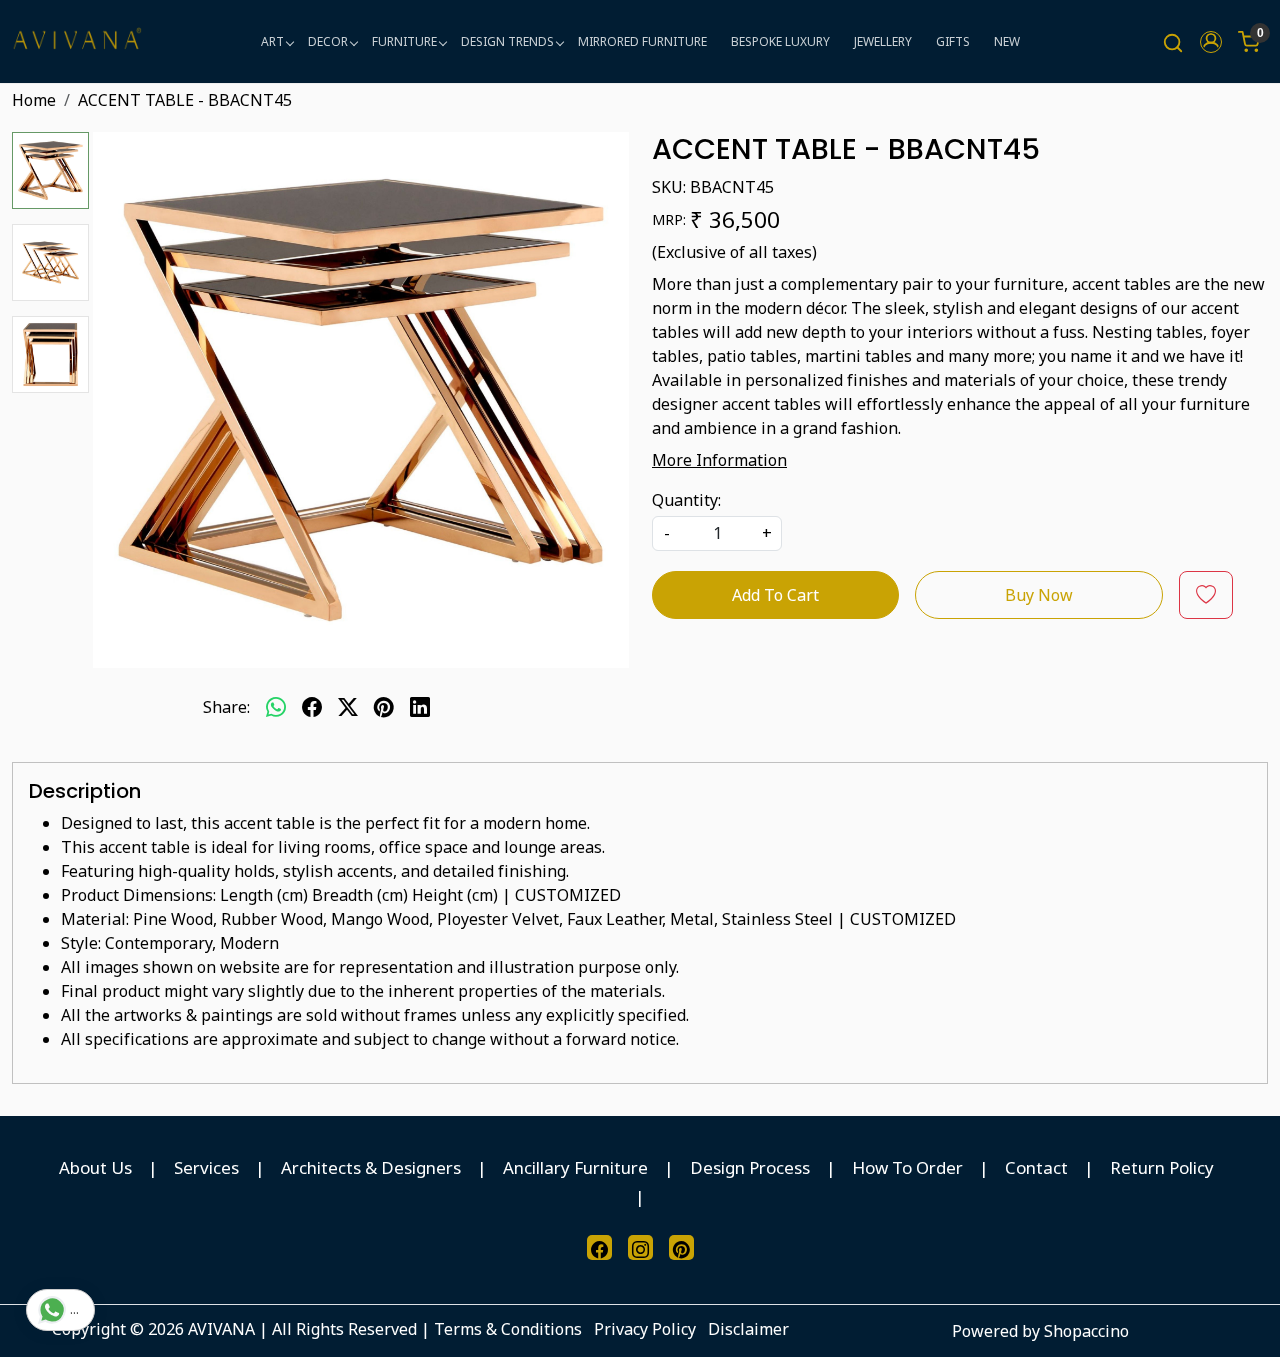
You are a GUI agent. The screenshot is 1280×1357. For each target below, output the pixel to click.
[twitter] (348, 707)
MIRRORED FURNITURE (642, 41)
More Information (719, 460)
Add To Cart (775, 595)
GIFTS (953, 41)
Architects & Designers (371, 1167)
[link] (1173, 41)
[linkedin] (420, 707)
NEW (1007, 41)
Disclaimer (748, 1329)
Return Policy (1162, 1167)
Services (206, 1167)
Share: (226, 707)
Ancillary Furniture (575, 1167)
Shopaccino (1086, 1331)
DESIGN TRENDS (507, 41)
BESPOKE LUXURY (780, 41)
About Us (95, 1167)
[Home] (77, 41)
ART (272, 41)
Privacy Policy (645, 1329)
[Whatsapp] (276, 707)
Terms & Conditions (508, 1329)
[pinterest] (384, 707)
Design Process (750, 1167)
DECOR (328, 41)
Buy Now (1039, 595)
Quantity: (686, 500)
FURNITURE (404, 41)
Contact (1036, 1167)
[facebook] (312, 707)
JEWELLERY (883, 41)
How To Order (907, 1167)
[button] (1211, 42)
